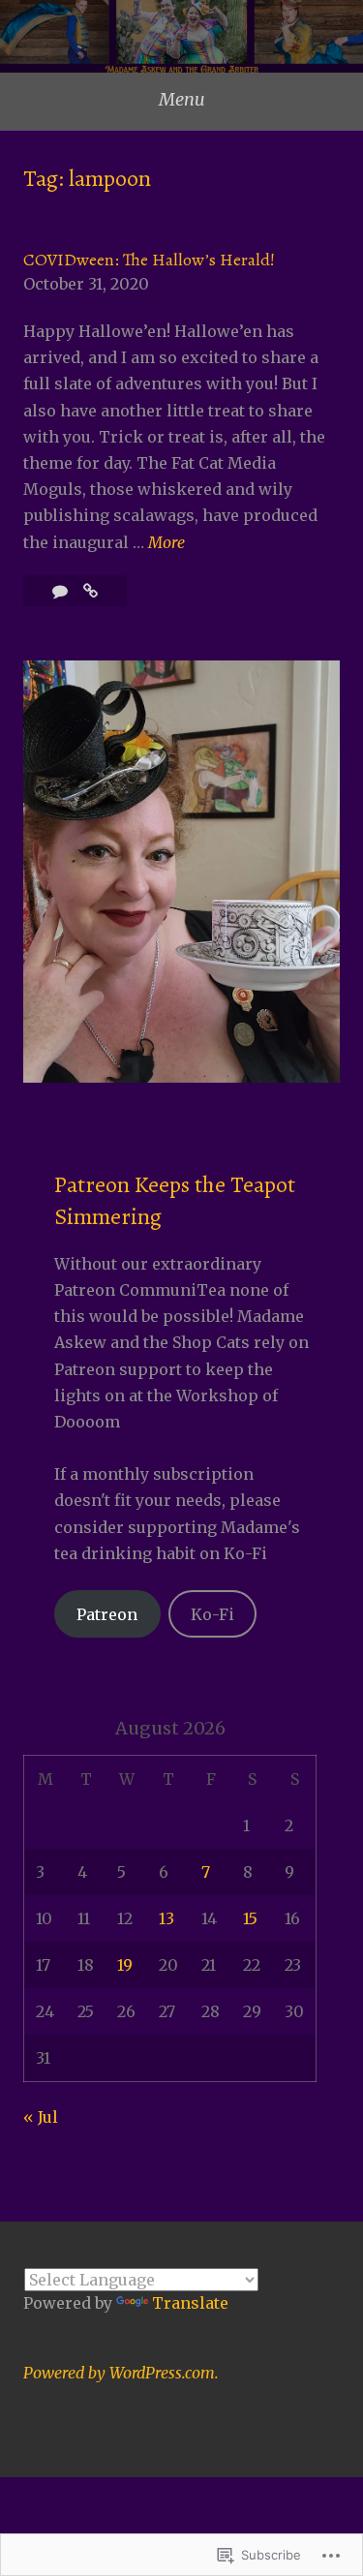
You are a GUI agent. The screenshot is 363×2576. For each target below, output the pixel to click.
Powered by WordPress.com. (121, 2373)
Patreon (107, 1614)
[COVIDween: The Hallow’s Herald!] (91, 591)
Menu (182, 99)
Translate (190, 2303)
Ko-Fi (212, 1614)
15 (250, 1918)
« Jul (41, 2117)
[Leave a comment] (62, 591)
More (166, 544)
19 (125, 1965)
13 (166, 1918)
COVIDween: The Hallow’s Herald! (149, 260)
